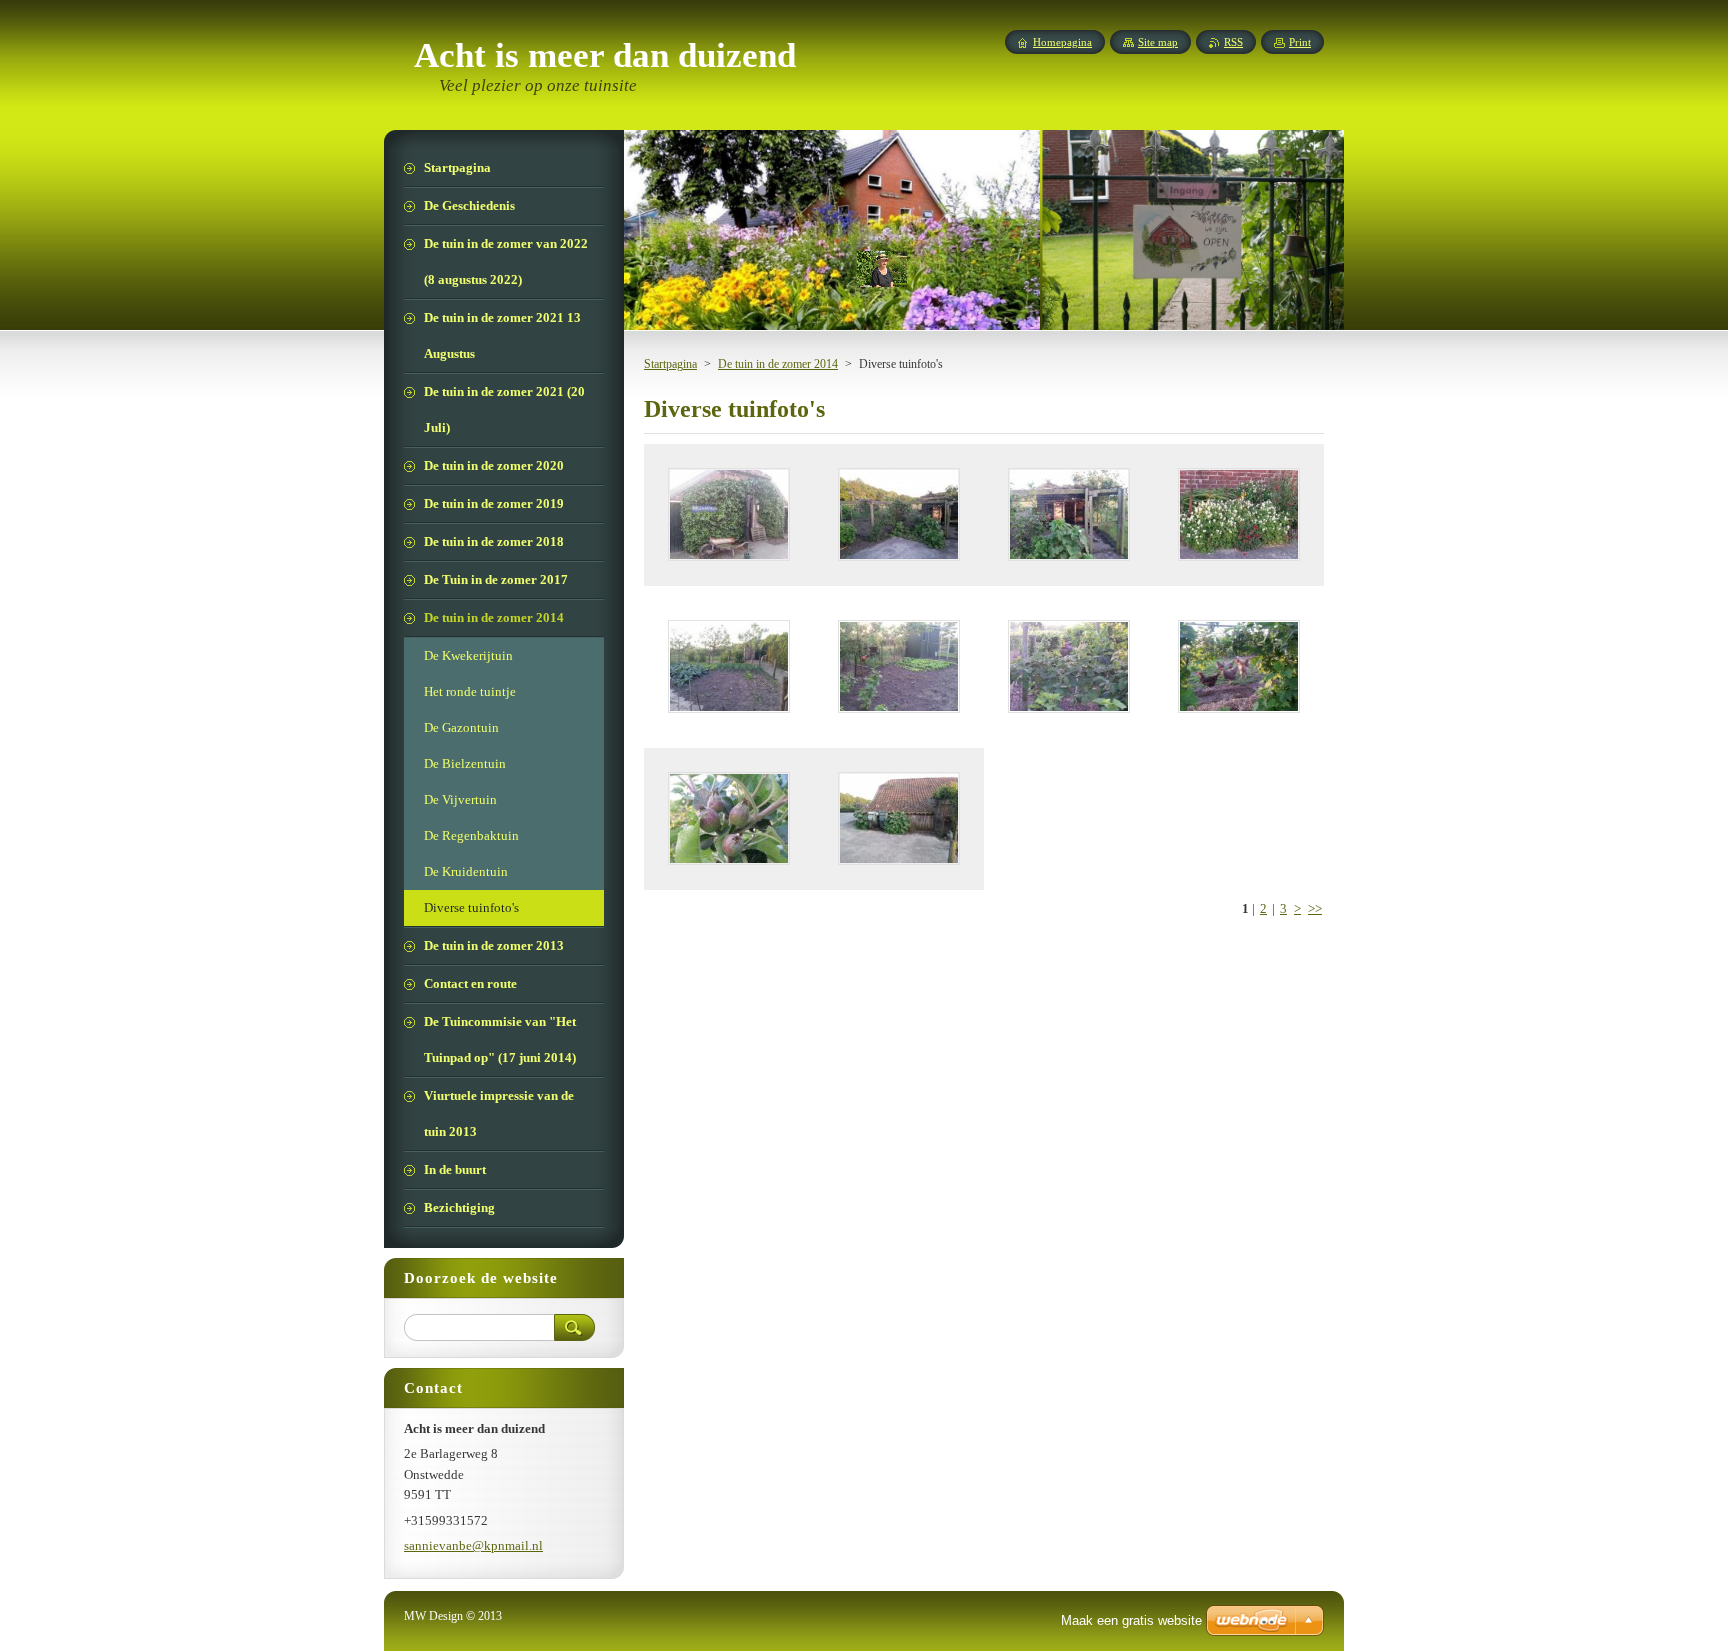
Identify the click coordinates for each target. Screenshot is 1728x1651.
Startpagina (670, 364)
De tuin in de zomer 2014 (778, 364)
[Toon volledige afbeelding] (729, 515)
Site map (1158, 42)
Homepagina (1062, 42)
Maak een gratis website (1131, 1620)
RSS (1233, 42)
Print (1300, 42)
